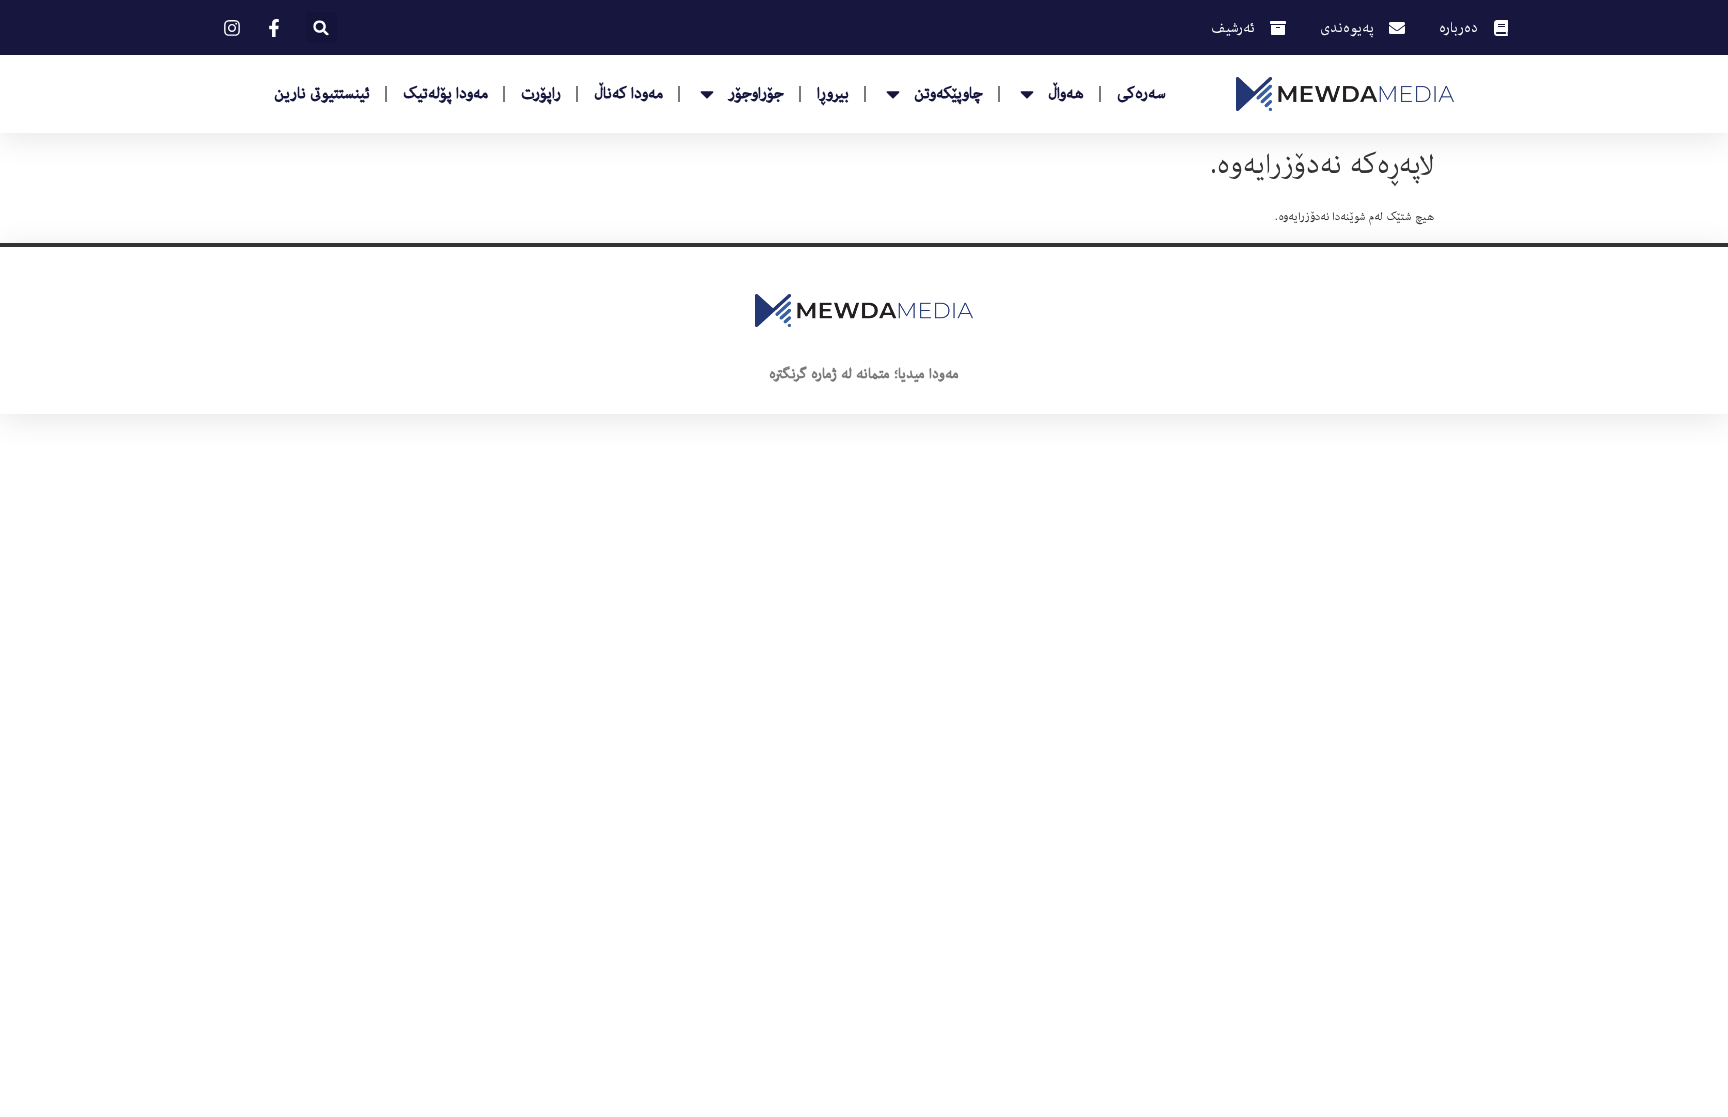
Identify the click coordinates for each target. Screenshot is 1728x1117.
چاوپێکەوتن (948, 94)
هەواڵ (1066, 94)
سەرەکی (1141, 94)
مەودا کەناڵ (628, 94)
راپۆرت (541, 94)
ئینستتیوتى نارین (322, 94)
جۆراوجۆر (756, 94)
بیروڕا (833, 94)
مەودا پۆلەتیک (445, 94)
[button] (321, 27)
